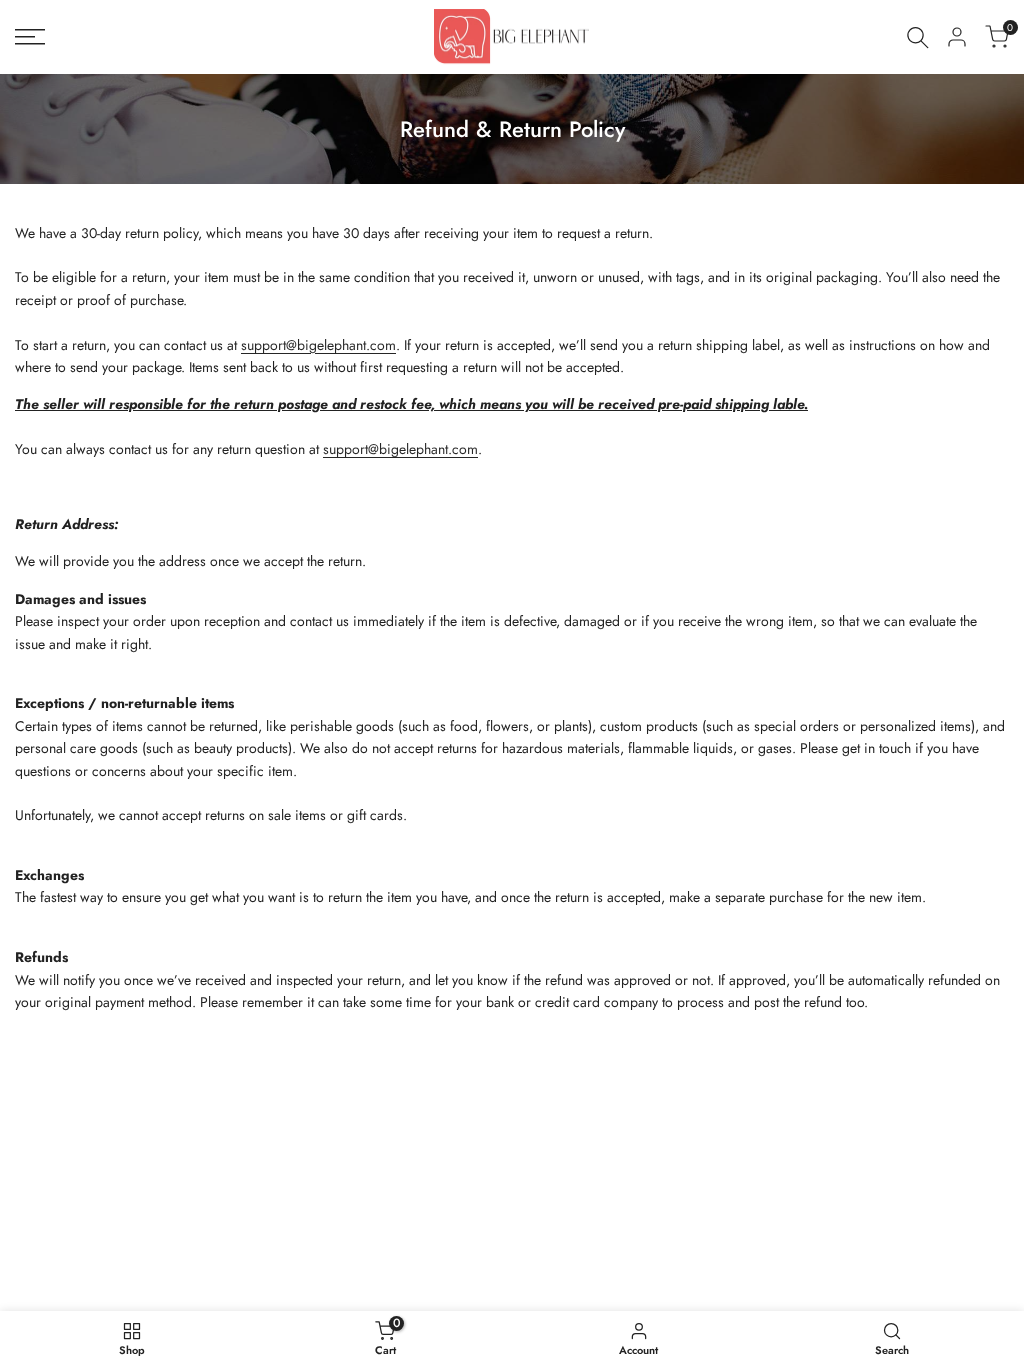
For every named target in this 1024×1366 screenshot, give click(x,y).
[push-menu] (30, 37)
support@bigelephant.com (318, 345)
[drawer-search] (918, 37)
